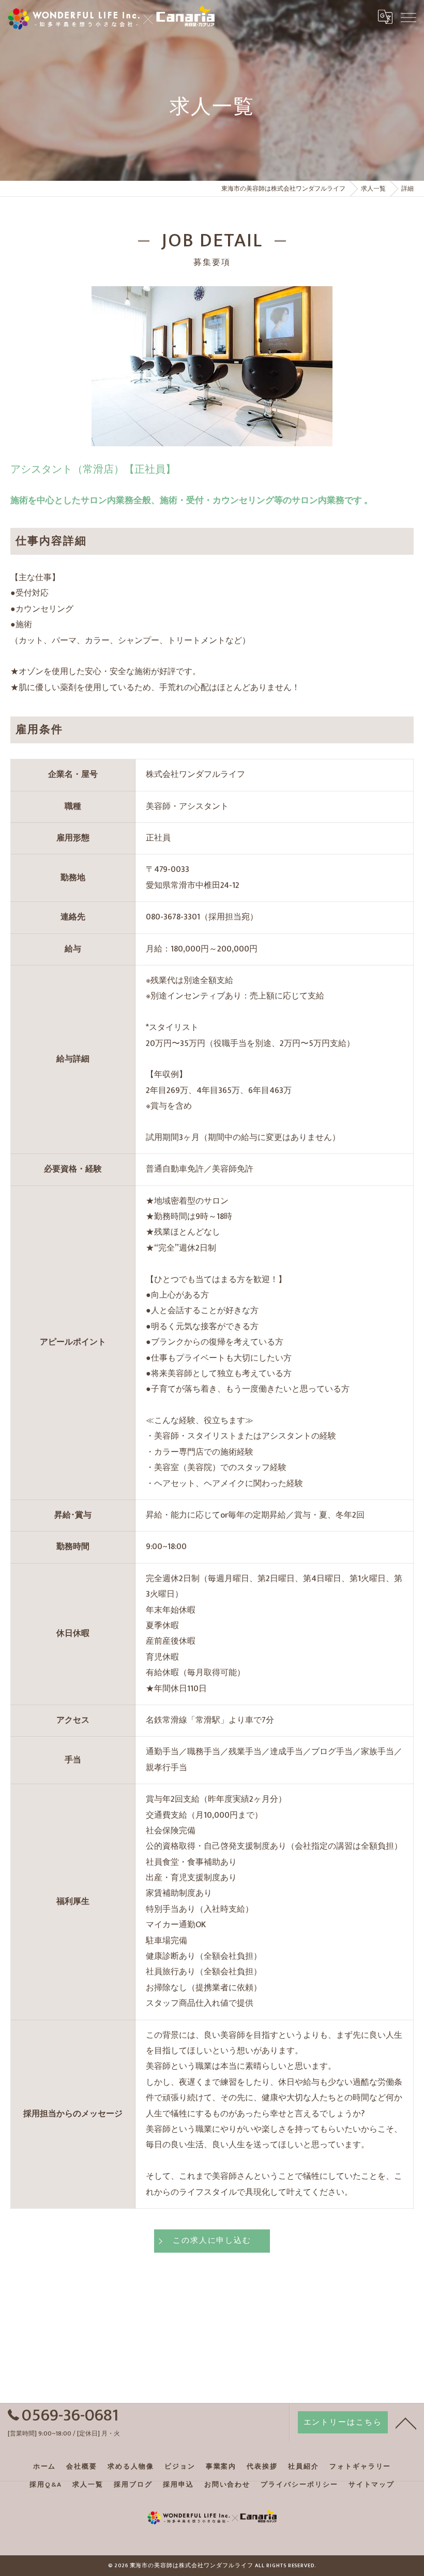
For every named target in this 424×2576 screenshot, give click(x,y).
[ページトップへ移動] (406, 2423)
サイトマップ (372, 2485)
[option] (212, 366)
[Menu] (408, 17)
